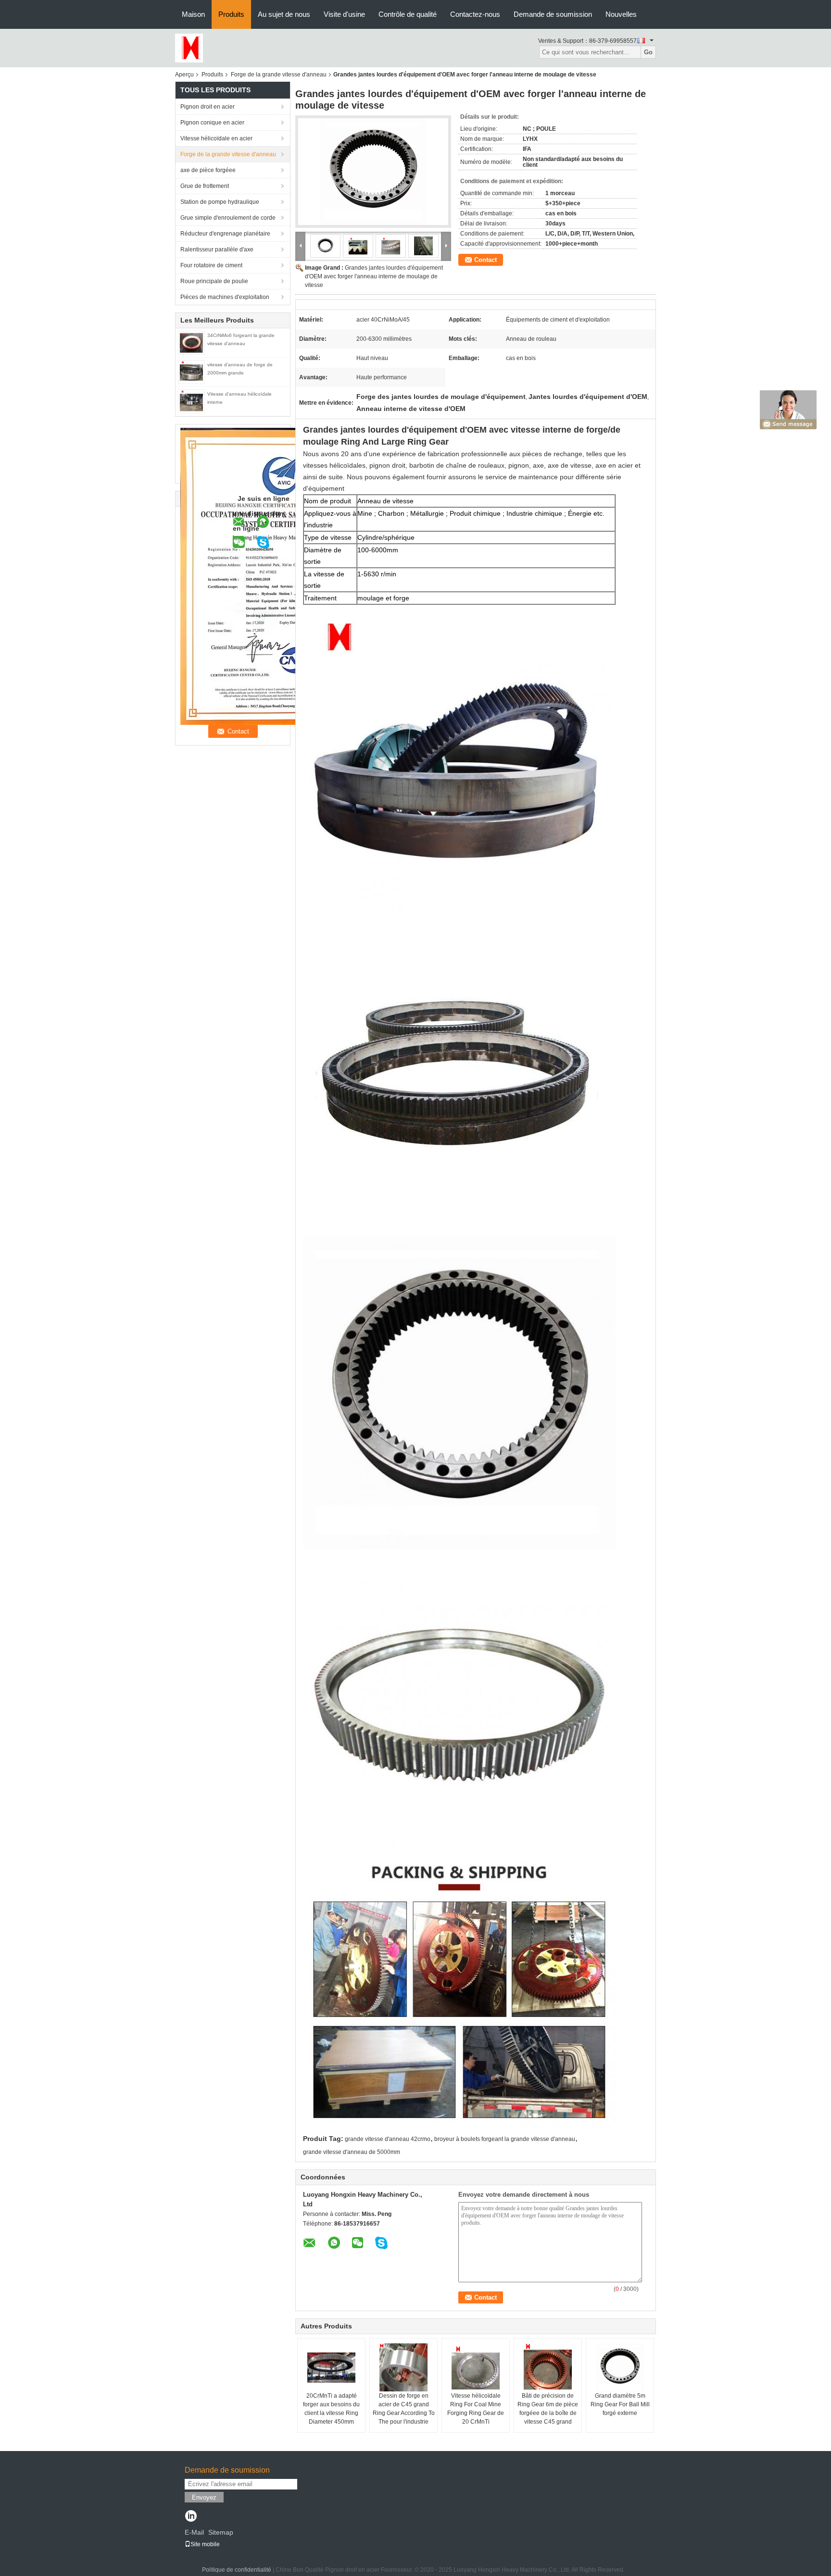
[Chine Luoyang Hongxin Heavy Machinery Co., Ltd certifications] (281, 576)
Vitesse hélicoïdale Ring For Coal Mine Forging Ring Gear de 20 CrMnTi (476, 2409)
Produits (231, 14)
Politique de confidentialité (237, 2570)
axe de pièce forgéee (208, 170)
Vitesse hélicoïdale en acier (216, 138)
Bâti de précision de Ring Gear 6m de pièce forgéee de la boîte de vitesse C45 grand (548, 2409)
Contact (485, 260)
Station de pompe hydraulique (220, 202)
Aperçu (184, 75)
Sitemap (221, 2532)
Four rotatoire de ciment (211, 265)
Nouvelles (621, 14)
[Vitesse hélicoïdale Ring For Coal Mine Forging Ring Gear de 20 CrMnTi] (476, 2367)
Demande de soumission (553, 14)
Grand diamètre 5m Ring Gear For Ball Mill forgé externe (620, 2404)
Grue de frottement (205, 186)
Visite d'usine (344, 14)
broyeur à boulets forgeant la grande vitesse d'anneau (505, 2139)
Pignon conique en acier (212, 123)
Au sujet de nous (284, 14)
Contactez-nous (475, 14)
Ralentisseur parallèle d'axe (217, 249)
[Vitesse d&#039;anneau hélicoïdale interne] (191, 401)
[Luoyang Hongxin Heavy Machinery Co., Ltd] (189, 48)
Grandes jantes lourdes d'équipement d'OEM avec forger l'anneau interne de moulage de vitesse (374, 276)
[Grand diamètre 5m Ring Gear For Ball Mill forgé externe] (620, 2367)
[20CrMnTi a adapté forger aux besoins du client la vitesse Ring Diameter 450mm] (331, 2367)
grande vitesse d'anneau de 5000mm (352, 2152)
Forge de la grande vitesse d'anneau (279, 75)
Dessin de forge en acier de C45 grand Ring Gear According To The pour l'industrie (404, 2409)
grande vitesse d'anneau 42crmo (388, 2139)
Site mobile (205, 2544)
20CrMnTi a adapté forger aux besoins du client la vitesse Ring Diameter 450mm (331, 2409)
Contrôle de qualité (408, 14)
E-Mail (194, 2532)
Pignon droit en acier (208, 107)
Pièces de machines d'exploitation (225, 297)
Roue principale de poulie (214, 281)
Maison (193, 14)
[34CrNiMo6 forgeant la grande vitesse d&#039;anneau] (191, 342)
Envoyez (204, 2497)
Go (648, 52)
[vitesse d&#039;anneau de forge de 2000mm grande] (191, 372)
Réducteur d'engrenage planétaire (225, 234)
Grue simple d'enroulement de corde (228, 218)
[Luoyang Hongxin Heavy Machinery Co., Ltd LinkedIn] (191, 2517)
